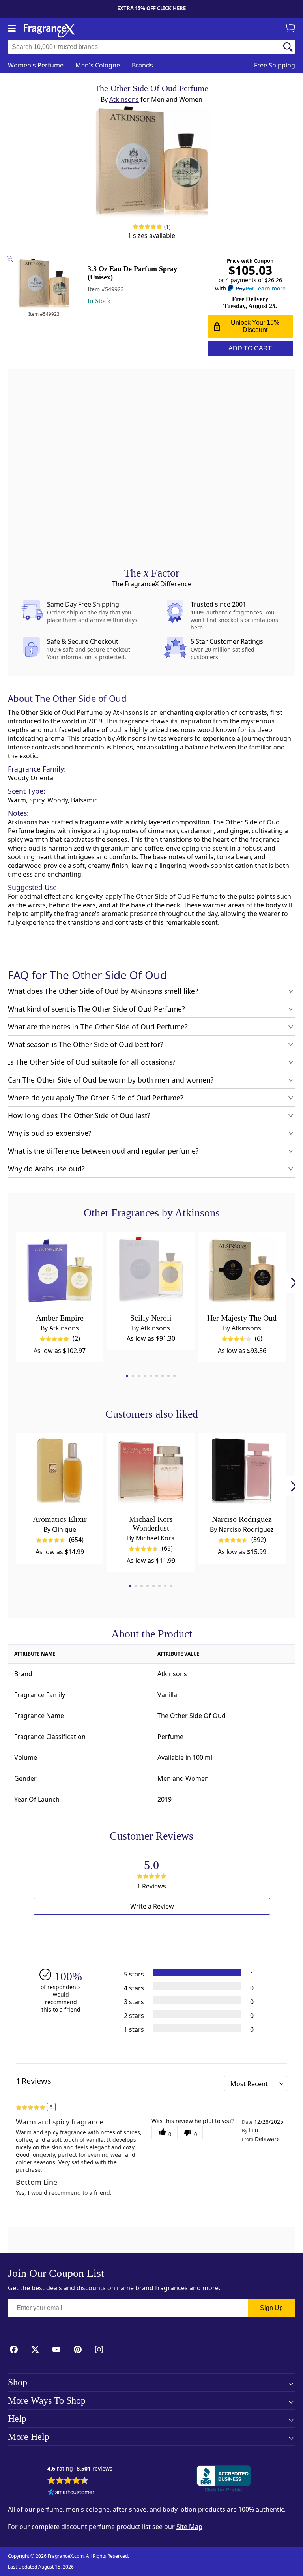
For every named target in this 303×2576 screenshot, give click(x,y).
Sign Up (271, 2308)
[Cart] (291, 29)
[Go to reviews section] (147, 227)
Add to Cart (250, 348)
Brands (142, 65)
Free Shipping (275, 65)
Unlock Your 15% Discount (255, 326)
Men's (98, 65)
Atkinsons (124, 99)
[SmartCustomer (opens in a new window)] (71, 2493)
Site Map (189, 2527)
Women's (36, 65)
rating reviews (80, 2469)
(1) (167, 226)
